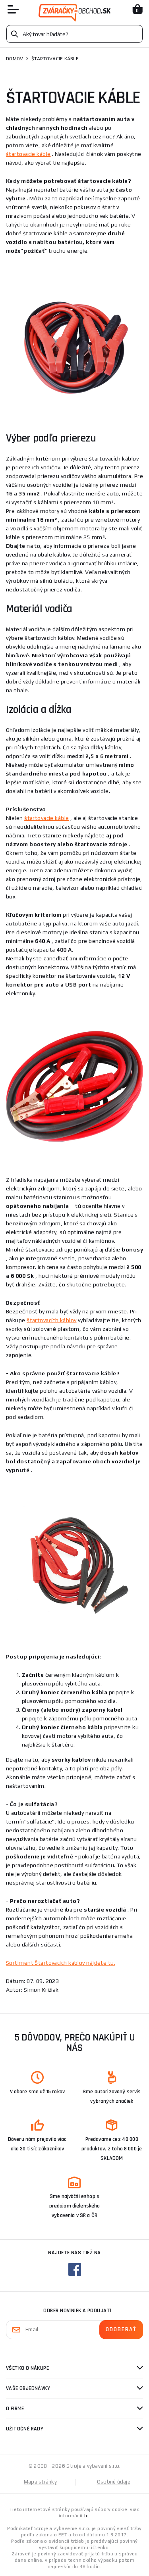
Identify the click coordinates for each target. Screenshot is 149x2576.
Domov (15, 59)
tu (86, 2516)
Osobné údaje (114, 2482)
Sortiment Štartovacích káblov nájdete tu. (61, 1963)
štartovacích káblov (51, 1320)
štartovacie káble (28, 154)
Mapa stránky (40, 2482)
